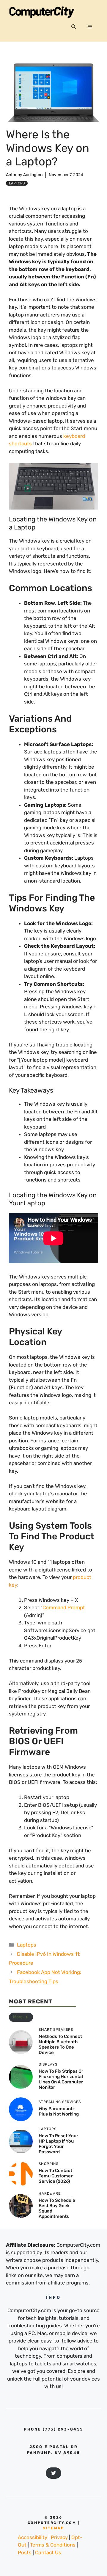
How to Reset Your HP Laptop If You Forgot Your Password (58, 2144)
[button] (74, 27)
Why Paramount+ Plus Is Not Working (59, 2111)
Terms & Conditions (53, 2545)
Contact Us (48, 2553)
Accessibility (33, 2537)
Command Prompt (64, 1607)
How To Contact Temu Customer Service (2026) (56, 2176)
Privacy (59, 2537)
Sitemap (53, 2528)
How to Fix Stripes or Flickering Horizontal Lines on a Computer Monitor (61, 2079)
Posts (25, 2553)
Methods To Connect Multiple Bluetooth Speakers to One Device (60, 2044)
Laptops (17, 183)
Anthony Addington (24, 175)
